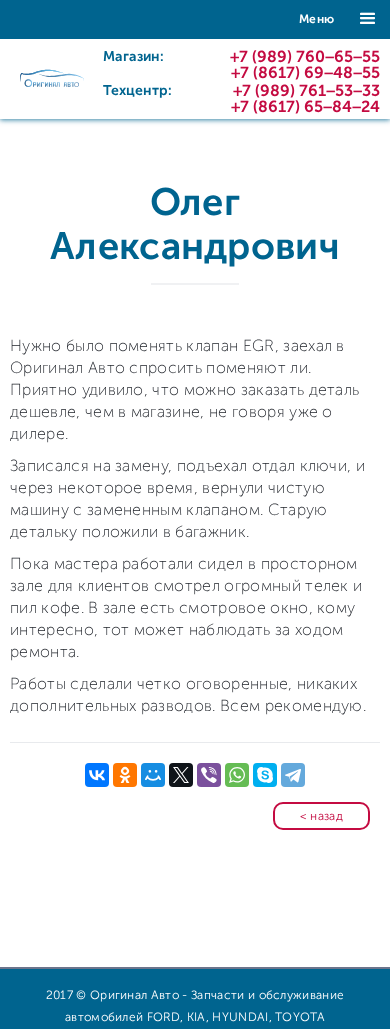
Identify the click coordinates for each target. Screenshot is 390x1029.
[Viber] (209, 775)
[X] (181, 775)
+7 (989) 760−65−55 (305, 57)
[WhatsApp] (237, 775)
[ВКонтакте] (97, 775)
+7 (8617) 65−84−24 (305, 107)
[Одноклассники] (125, 775)
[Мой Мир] (153, 775)
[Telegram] (293, 775)
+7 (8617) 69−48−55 (305, 73)
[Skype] (265, 775)
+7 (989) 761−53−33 (306, 91)
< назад (321, 816)
